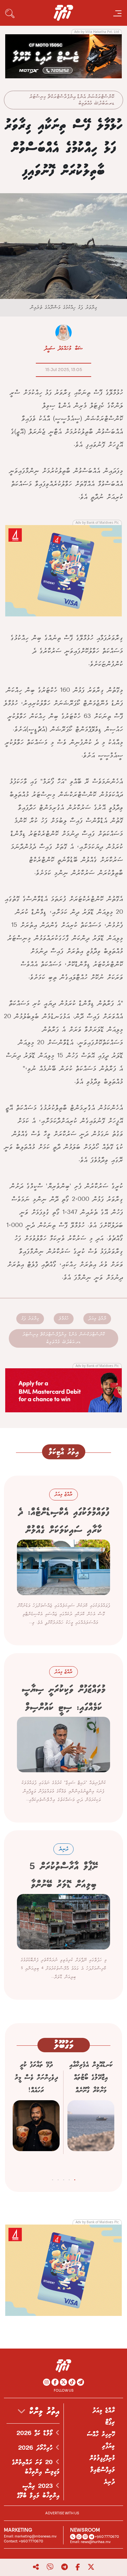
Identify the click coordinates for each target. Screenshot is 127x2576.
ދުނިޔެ (109, 2482)
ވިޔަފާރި (108, 2446)
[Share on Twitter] (91, 2567)
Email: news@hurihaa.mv (90, 2542)
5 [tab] (53, 2179)
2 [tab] (69, 2179)
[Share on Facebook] (78, 2567)
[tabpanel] (91, 2115)
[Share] (36, 2567)
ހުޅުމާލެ (64, 1319)
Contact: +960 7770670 (23, 2541)
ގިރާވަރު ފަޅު (30, 1319)
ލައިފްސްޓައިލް (103, 2470)
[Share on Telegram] (64, 2567)
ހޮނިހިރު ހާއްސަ (101, 2434)
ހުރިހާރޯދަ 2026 (37, 2448)
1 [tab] (75, 2179)
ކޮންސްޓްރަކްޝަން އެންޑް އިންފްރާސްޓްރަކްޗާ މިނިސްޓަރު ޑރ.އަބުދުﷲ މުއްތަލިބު (72, 100)
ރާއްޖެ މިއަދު (97, 1319)
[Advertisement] (63, 56)
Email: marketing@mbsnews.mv (30, 2536)
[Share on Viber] (50, 2567)
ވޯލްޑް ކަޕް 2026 (36, 2433)
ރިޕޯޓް (110, 2422)
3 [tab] (64, 2179)
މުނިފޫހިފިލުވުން (102, 2458)
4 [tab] (58, 2179)
